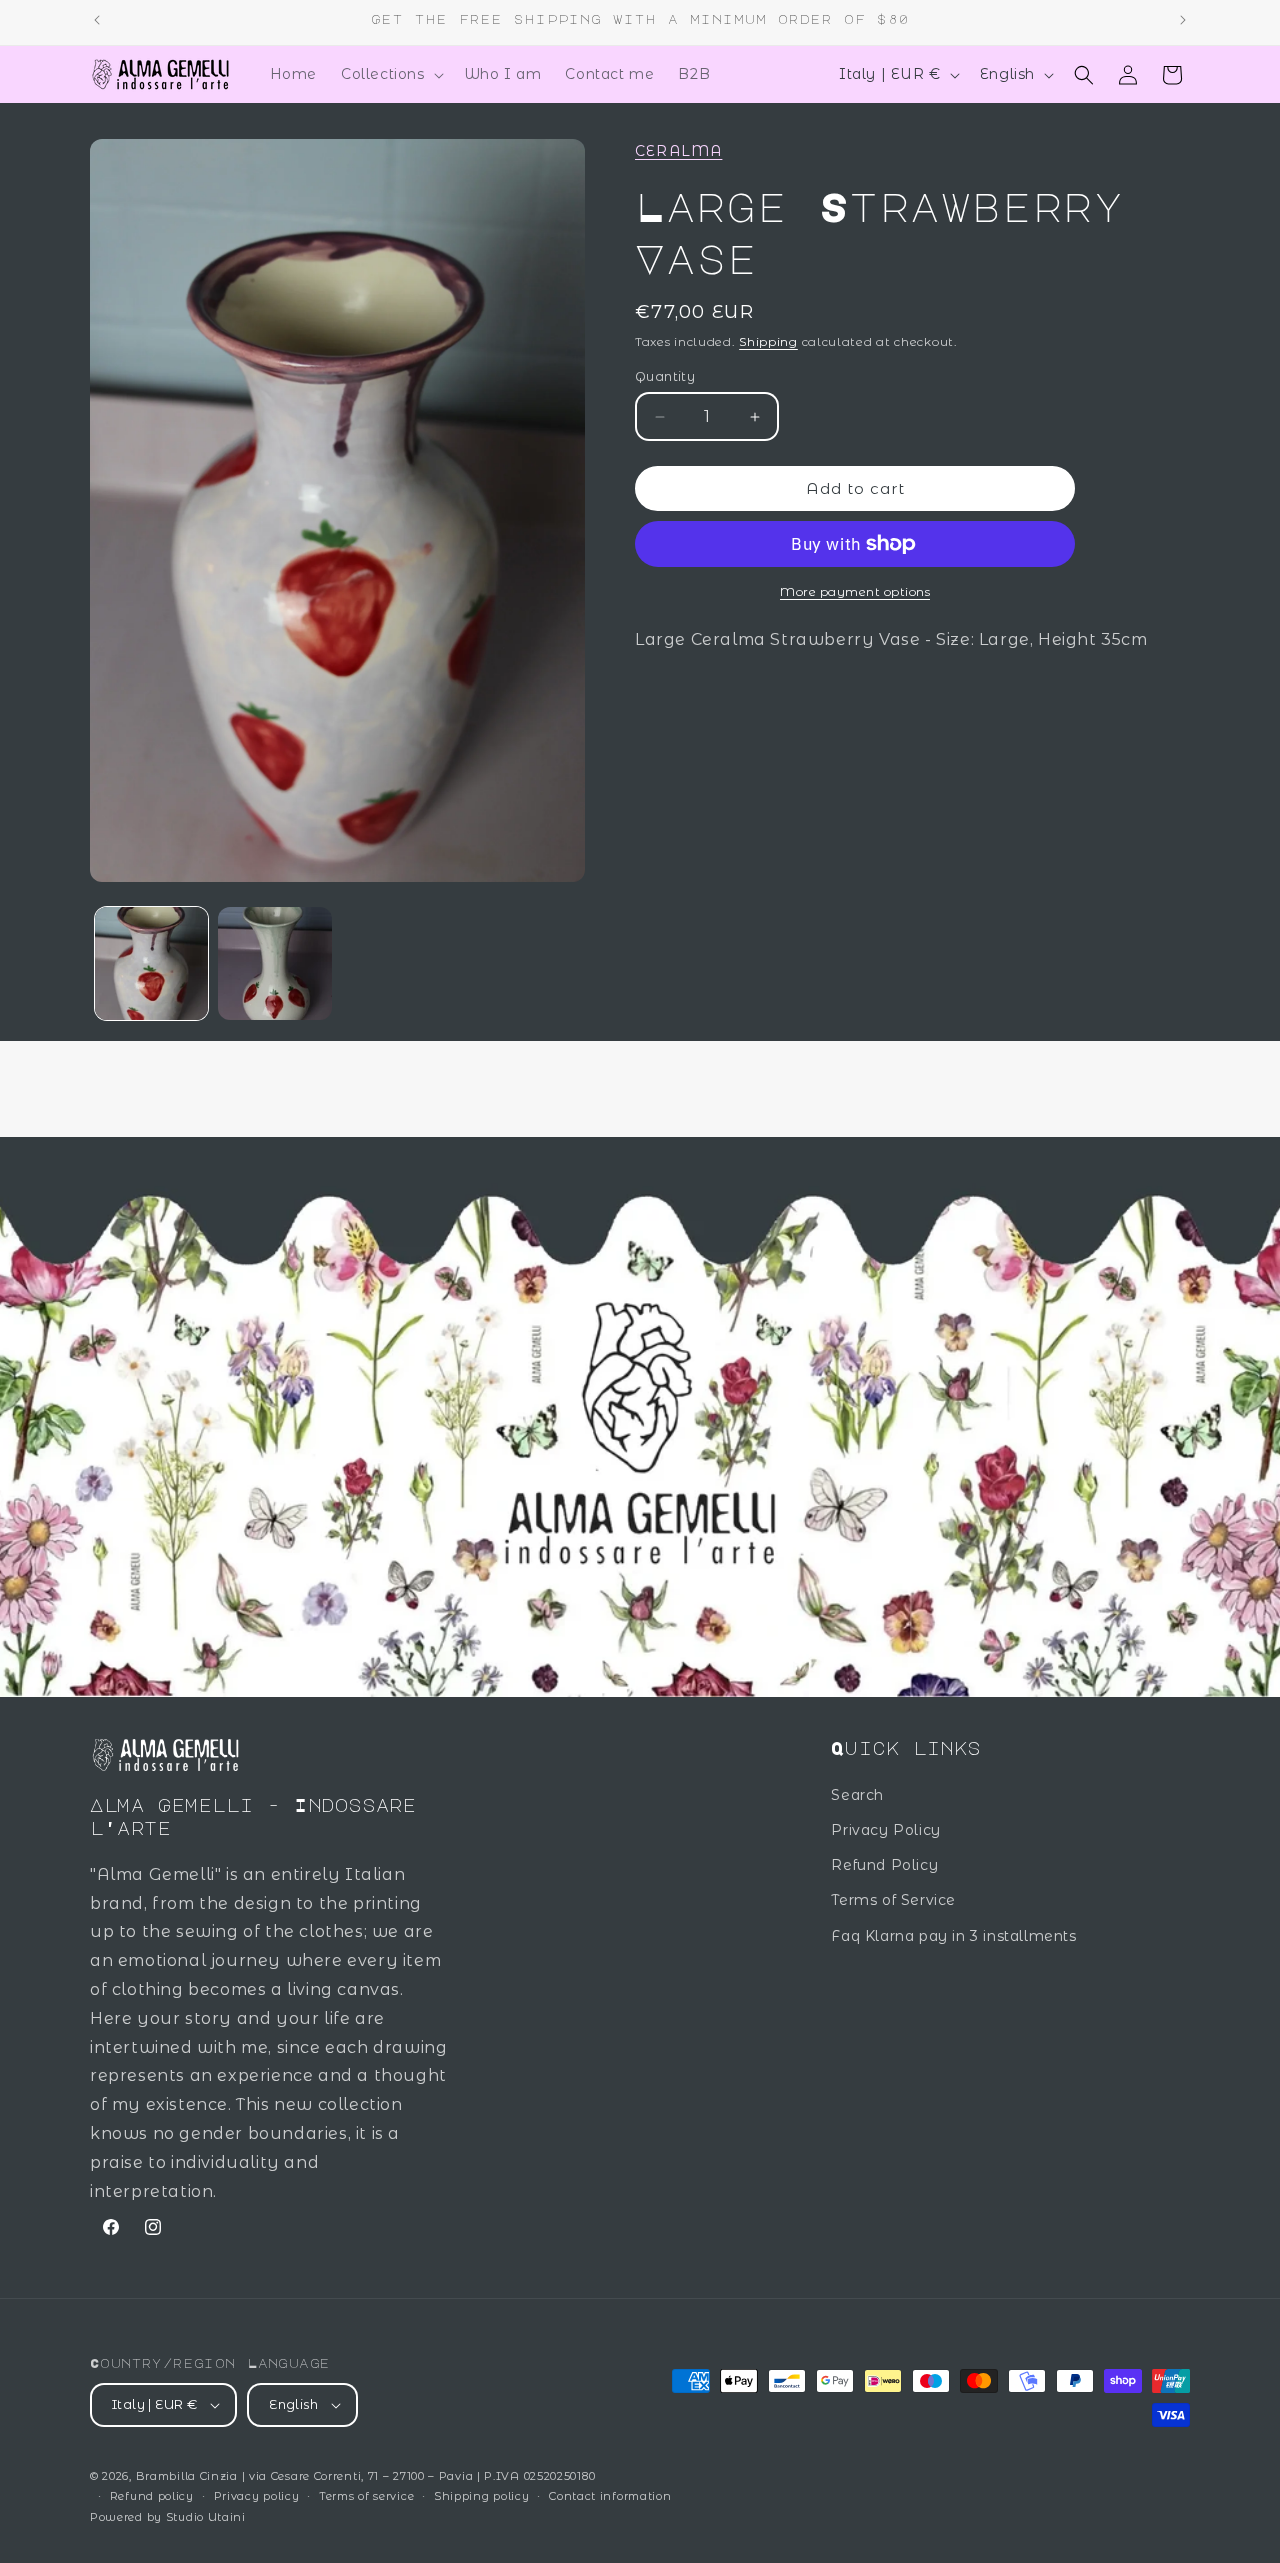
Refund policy (152, 2496)
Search (857, 1795)
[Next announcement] (1183, 20)
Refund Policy (884, 1865)
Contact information (610, 2496)
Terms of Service (893, 1900)
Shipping (768, 340)
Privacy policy (257, 2496)
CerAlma (678, 151)
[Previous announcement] (97, 20)
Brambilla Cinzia (189, 2476)
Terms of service (366, 2496)
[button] (390, 74)
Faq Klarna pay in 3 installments (953, 1936)
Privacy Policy (885, 1830)
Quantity (665, 376)
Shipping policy (482, 2496)
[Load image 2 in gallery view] (274, 963)
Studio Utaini (206, 2517)
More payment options (855, 591)
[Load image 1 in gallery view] (151, 963)
